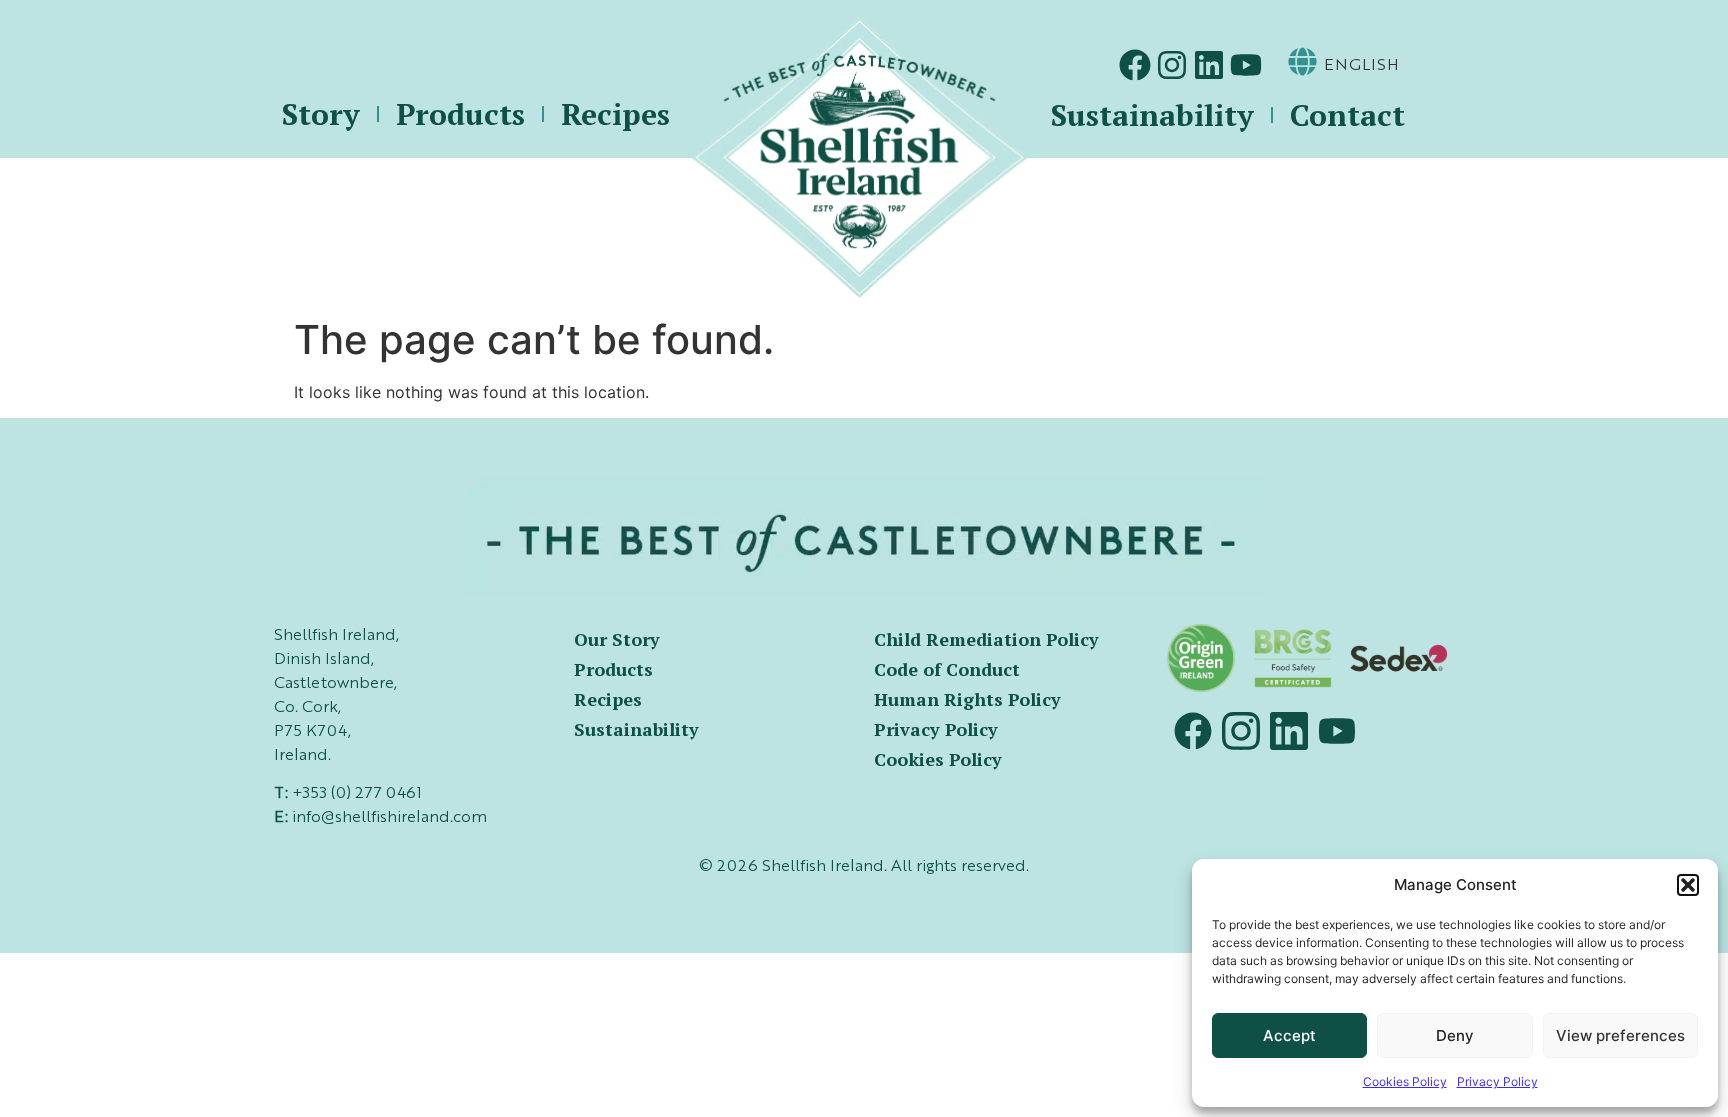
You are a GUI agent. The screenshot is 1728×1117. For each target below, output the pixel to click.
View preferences (1620, 1035)
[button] (1688, 885)
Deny (1455, 1035)
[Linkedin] (1209, 65)
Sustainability (1152, 115)
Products (460, 114)
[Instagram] (1172, 65)
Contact (1347, 115)
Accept (1289, 1035)
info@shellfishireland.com (389, 818)
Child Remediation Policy (986, 639)
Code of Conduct (947, 669)
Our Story (617, 639)
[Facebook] (1135, 65)
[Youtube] (1246, 65)
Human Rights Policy (967, 699)
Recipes (615, 114)
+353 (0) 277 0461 (357, 794)
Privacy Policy (1497, 1081)
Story (321, 114)
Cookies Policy (1405, 1081)
